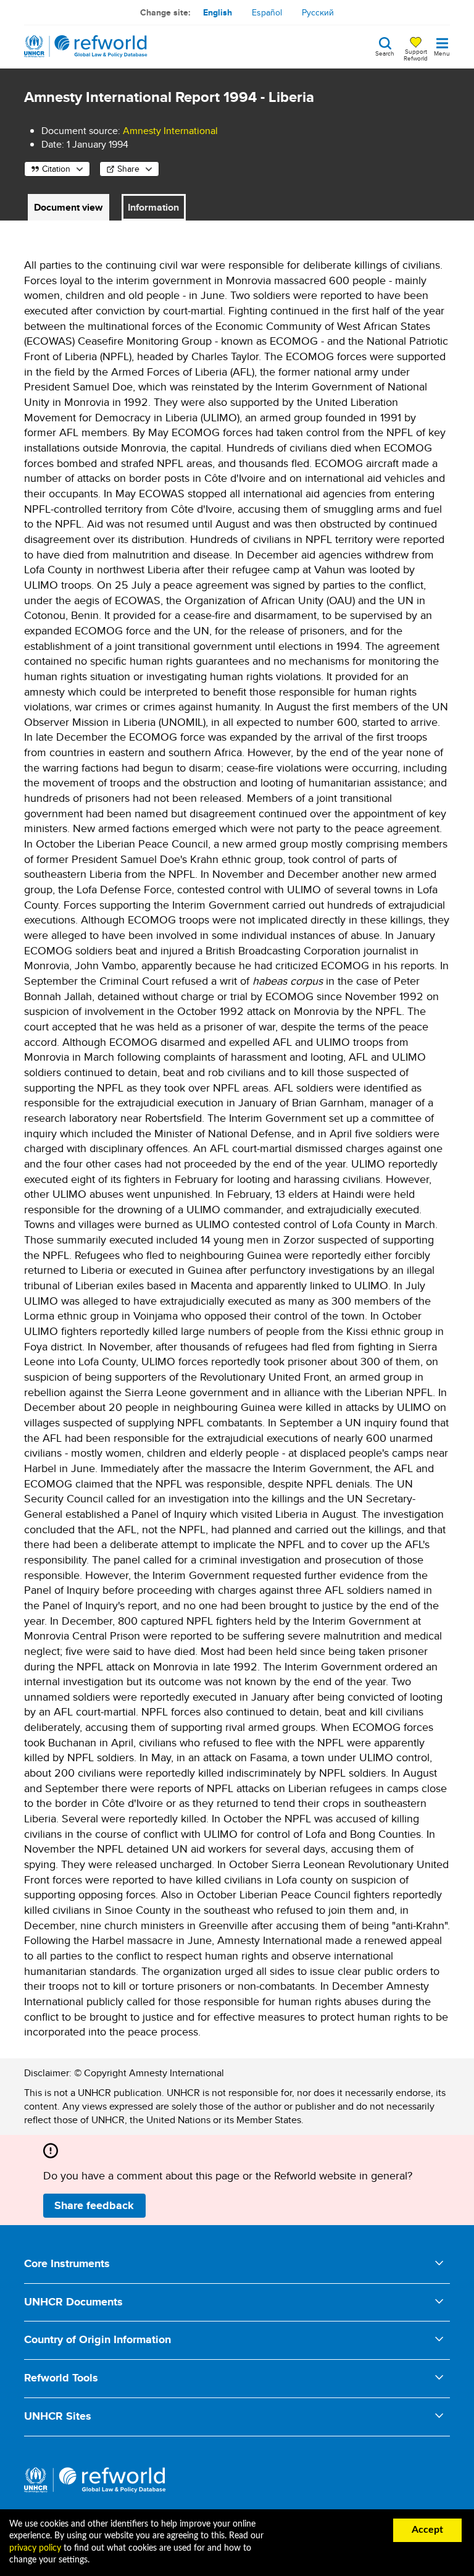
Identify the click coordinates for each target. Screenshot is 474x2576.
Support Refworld (416, 54)
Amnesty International (170, 131)
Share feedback (94, 2205)
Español (267, 12)
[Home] (86, 46)
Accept (427, 2530)
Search (385, 53)
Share (128, 169)
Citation (56, 169)
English (218, 12)
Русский (318, 12)
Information (153, 207)
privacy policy (35, 2548)
